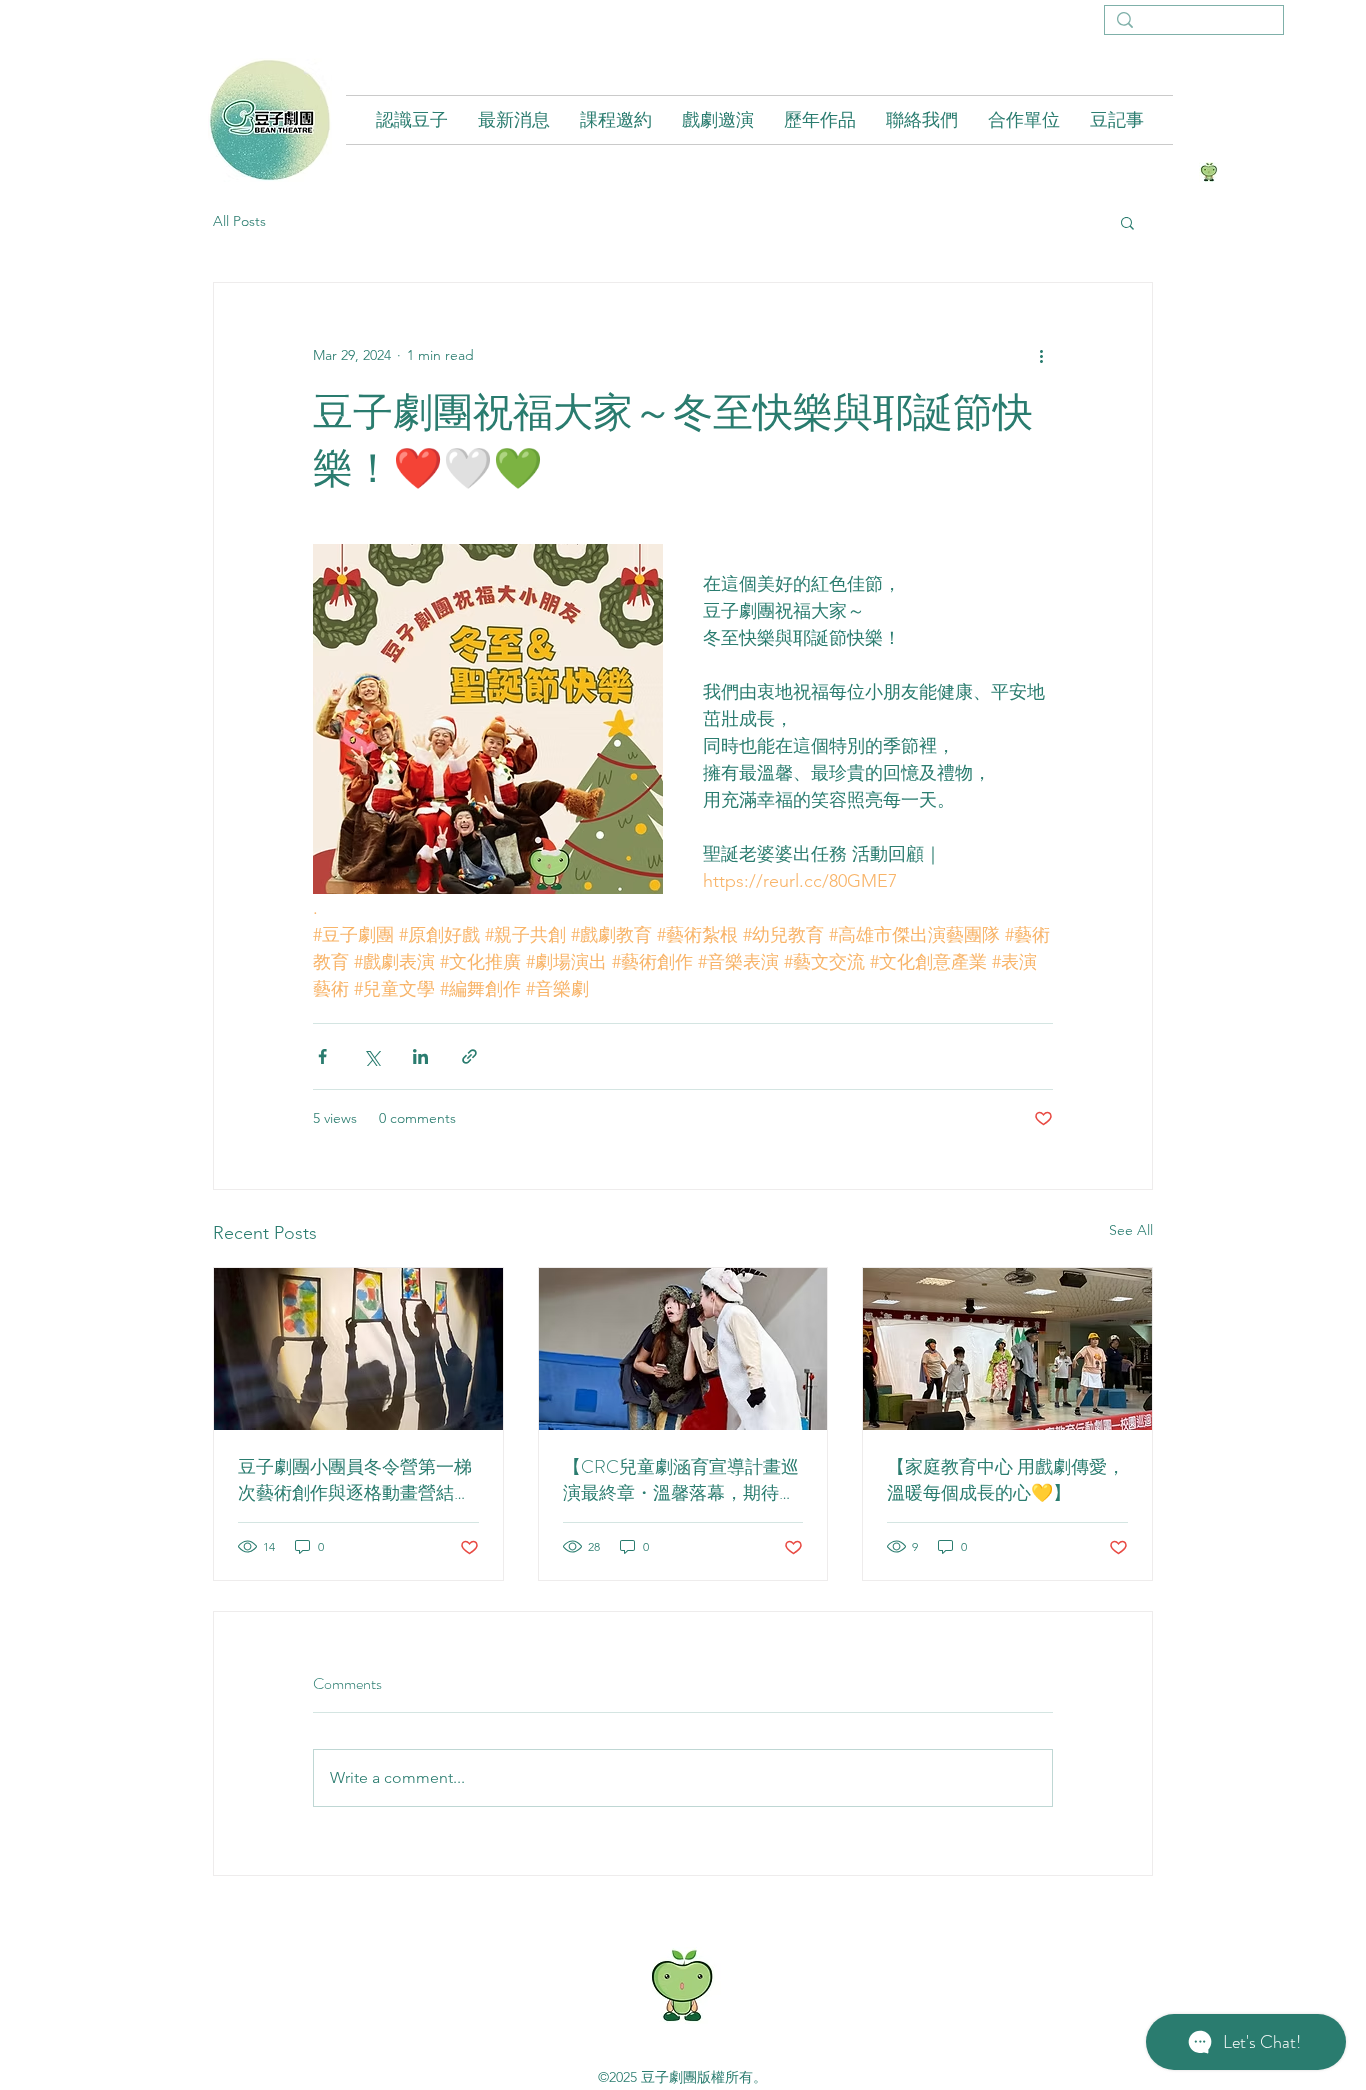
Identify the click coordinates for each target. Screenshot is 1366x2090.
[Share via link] (469, 1056)
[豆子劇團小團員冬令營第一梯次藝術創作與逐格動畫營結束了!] (358, 1349)
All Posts (239, 221)
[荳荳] (1209, 172)
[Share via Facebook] (322, 1056)
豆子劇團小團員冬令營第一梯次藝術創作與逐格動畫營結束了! (355, 1480)
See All (1131, 1230)
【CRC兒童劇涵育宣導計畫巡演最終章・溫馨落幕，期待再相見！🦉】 (681, 1480)
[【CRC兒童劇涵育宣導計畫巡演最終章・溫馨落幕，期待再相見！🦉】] (683, 1349)
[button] (1127, 222)
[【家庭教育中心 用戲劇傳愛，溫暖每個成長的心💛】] (1007, 1349)
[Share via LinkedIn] (420, 1056)
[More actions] (1041, 355)
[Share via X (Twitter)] (371, 1056)
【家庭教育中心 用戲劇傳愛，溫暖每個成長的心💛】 (1006, 1480)
